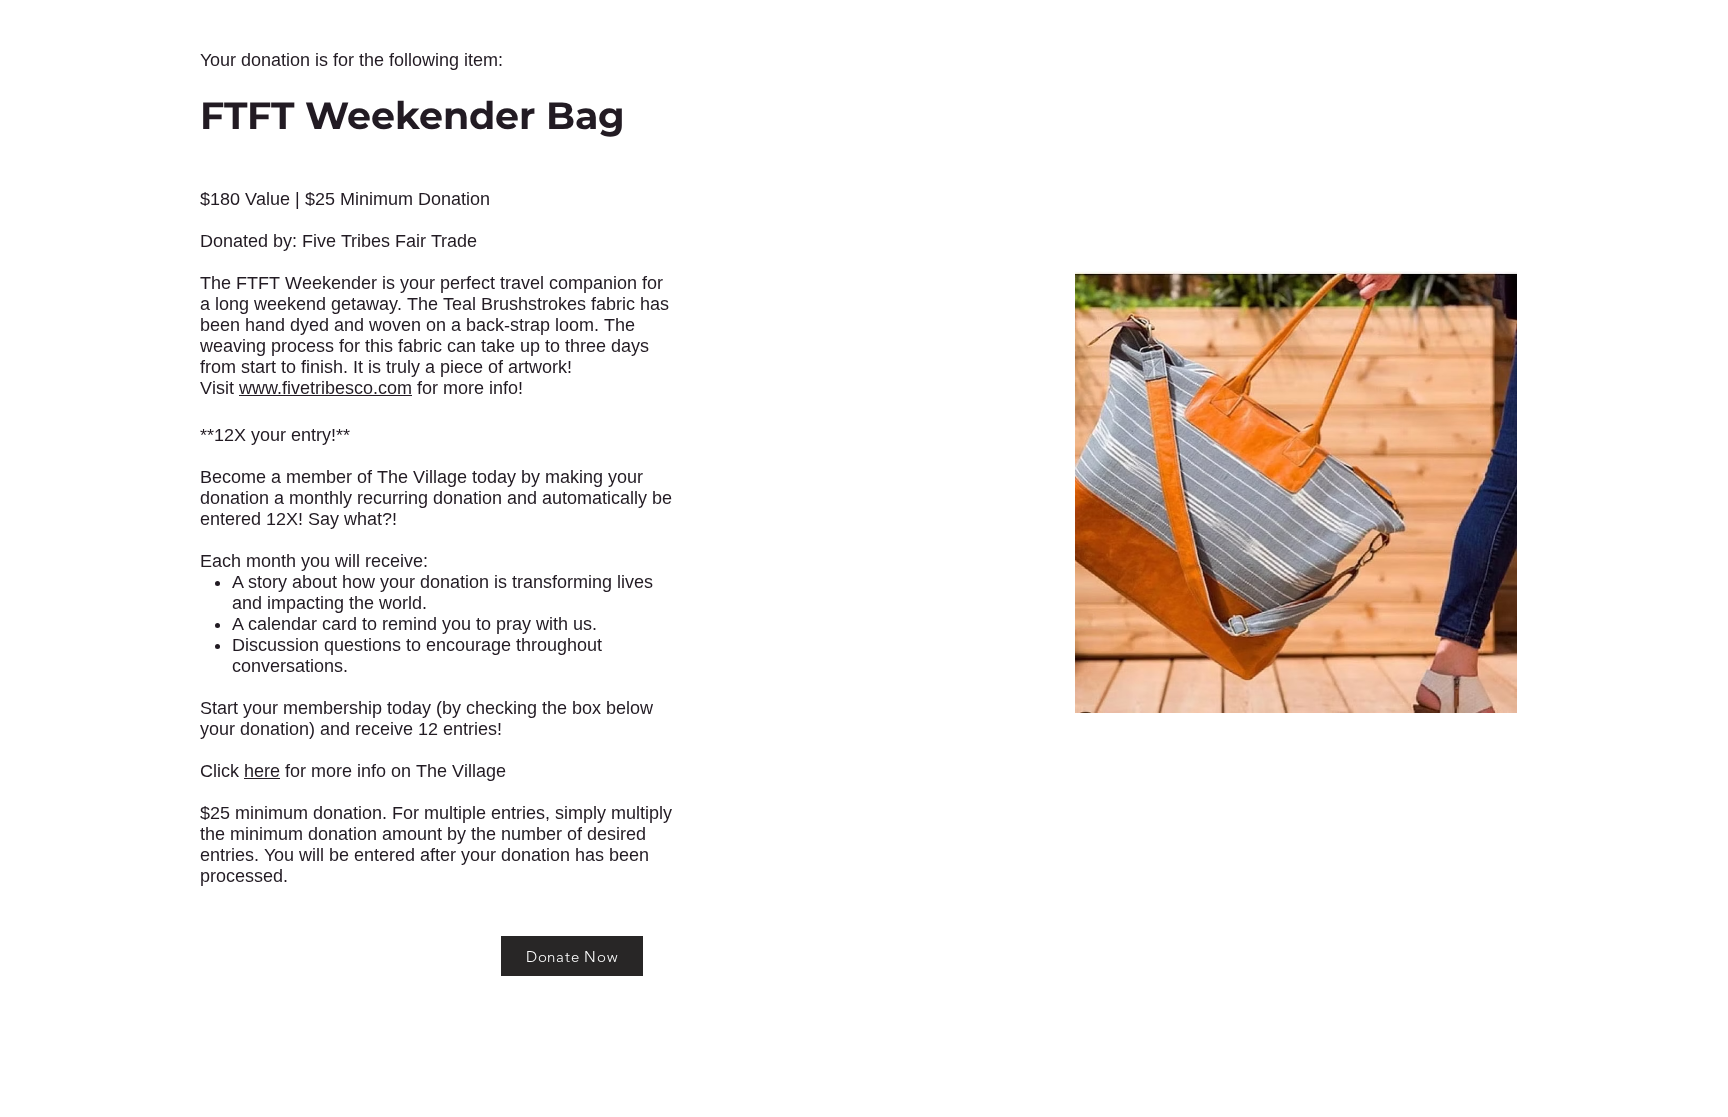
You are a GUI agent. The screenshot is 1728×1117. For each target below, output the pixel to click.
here (262, 771)
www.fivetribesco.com (325, 388)
